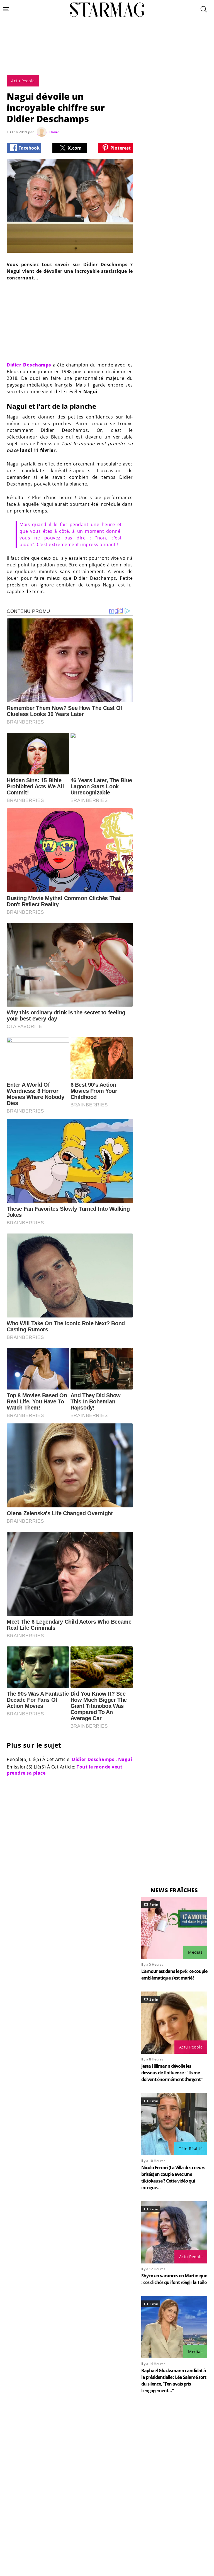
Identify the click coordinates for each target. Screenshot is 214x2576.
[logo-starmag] (107, 10)
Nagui (125, 1759)
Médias (195, 1952)
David (55, 132)
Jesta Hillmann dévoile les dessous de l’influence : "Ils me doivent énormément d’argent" (172, 2073)
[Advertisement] (107, 59)
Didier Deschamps (93, 1759)
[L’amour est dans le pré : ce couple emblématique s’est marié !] (174, 1928)
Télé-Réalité (191, 2148)
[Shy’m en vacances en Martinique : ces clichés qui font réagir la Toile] (174, 2232)
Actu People (191, 2047)
